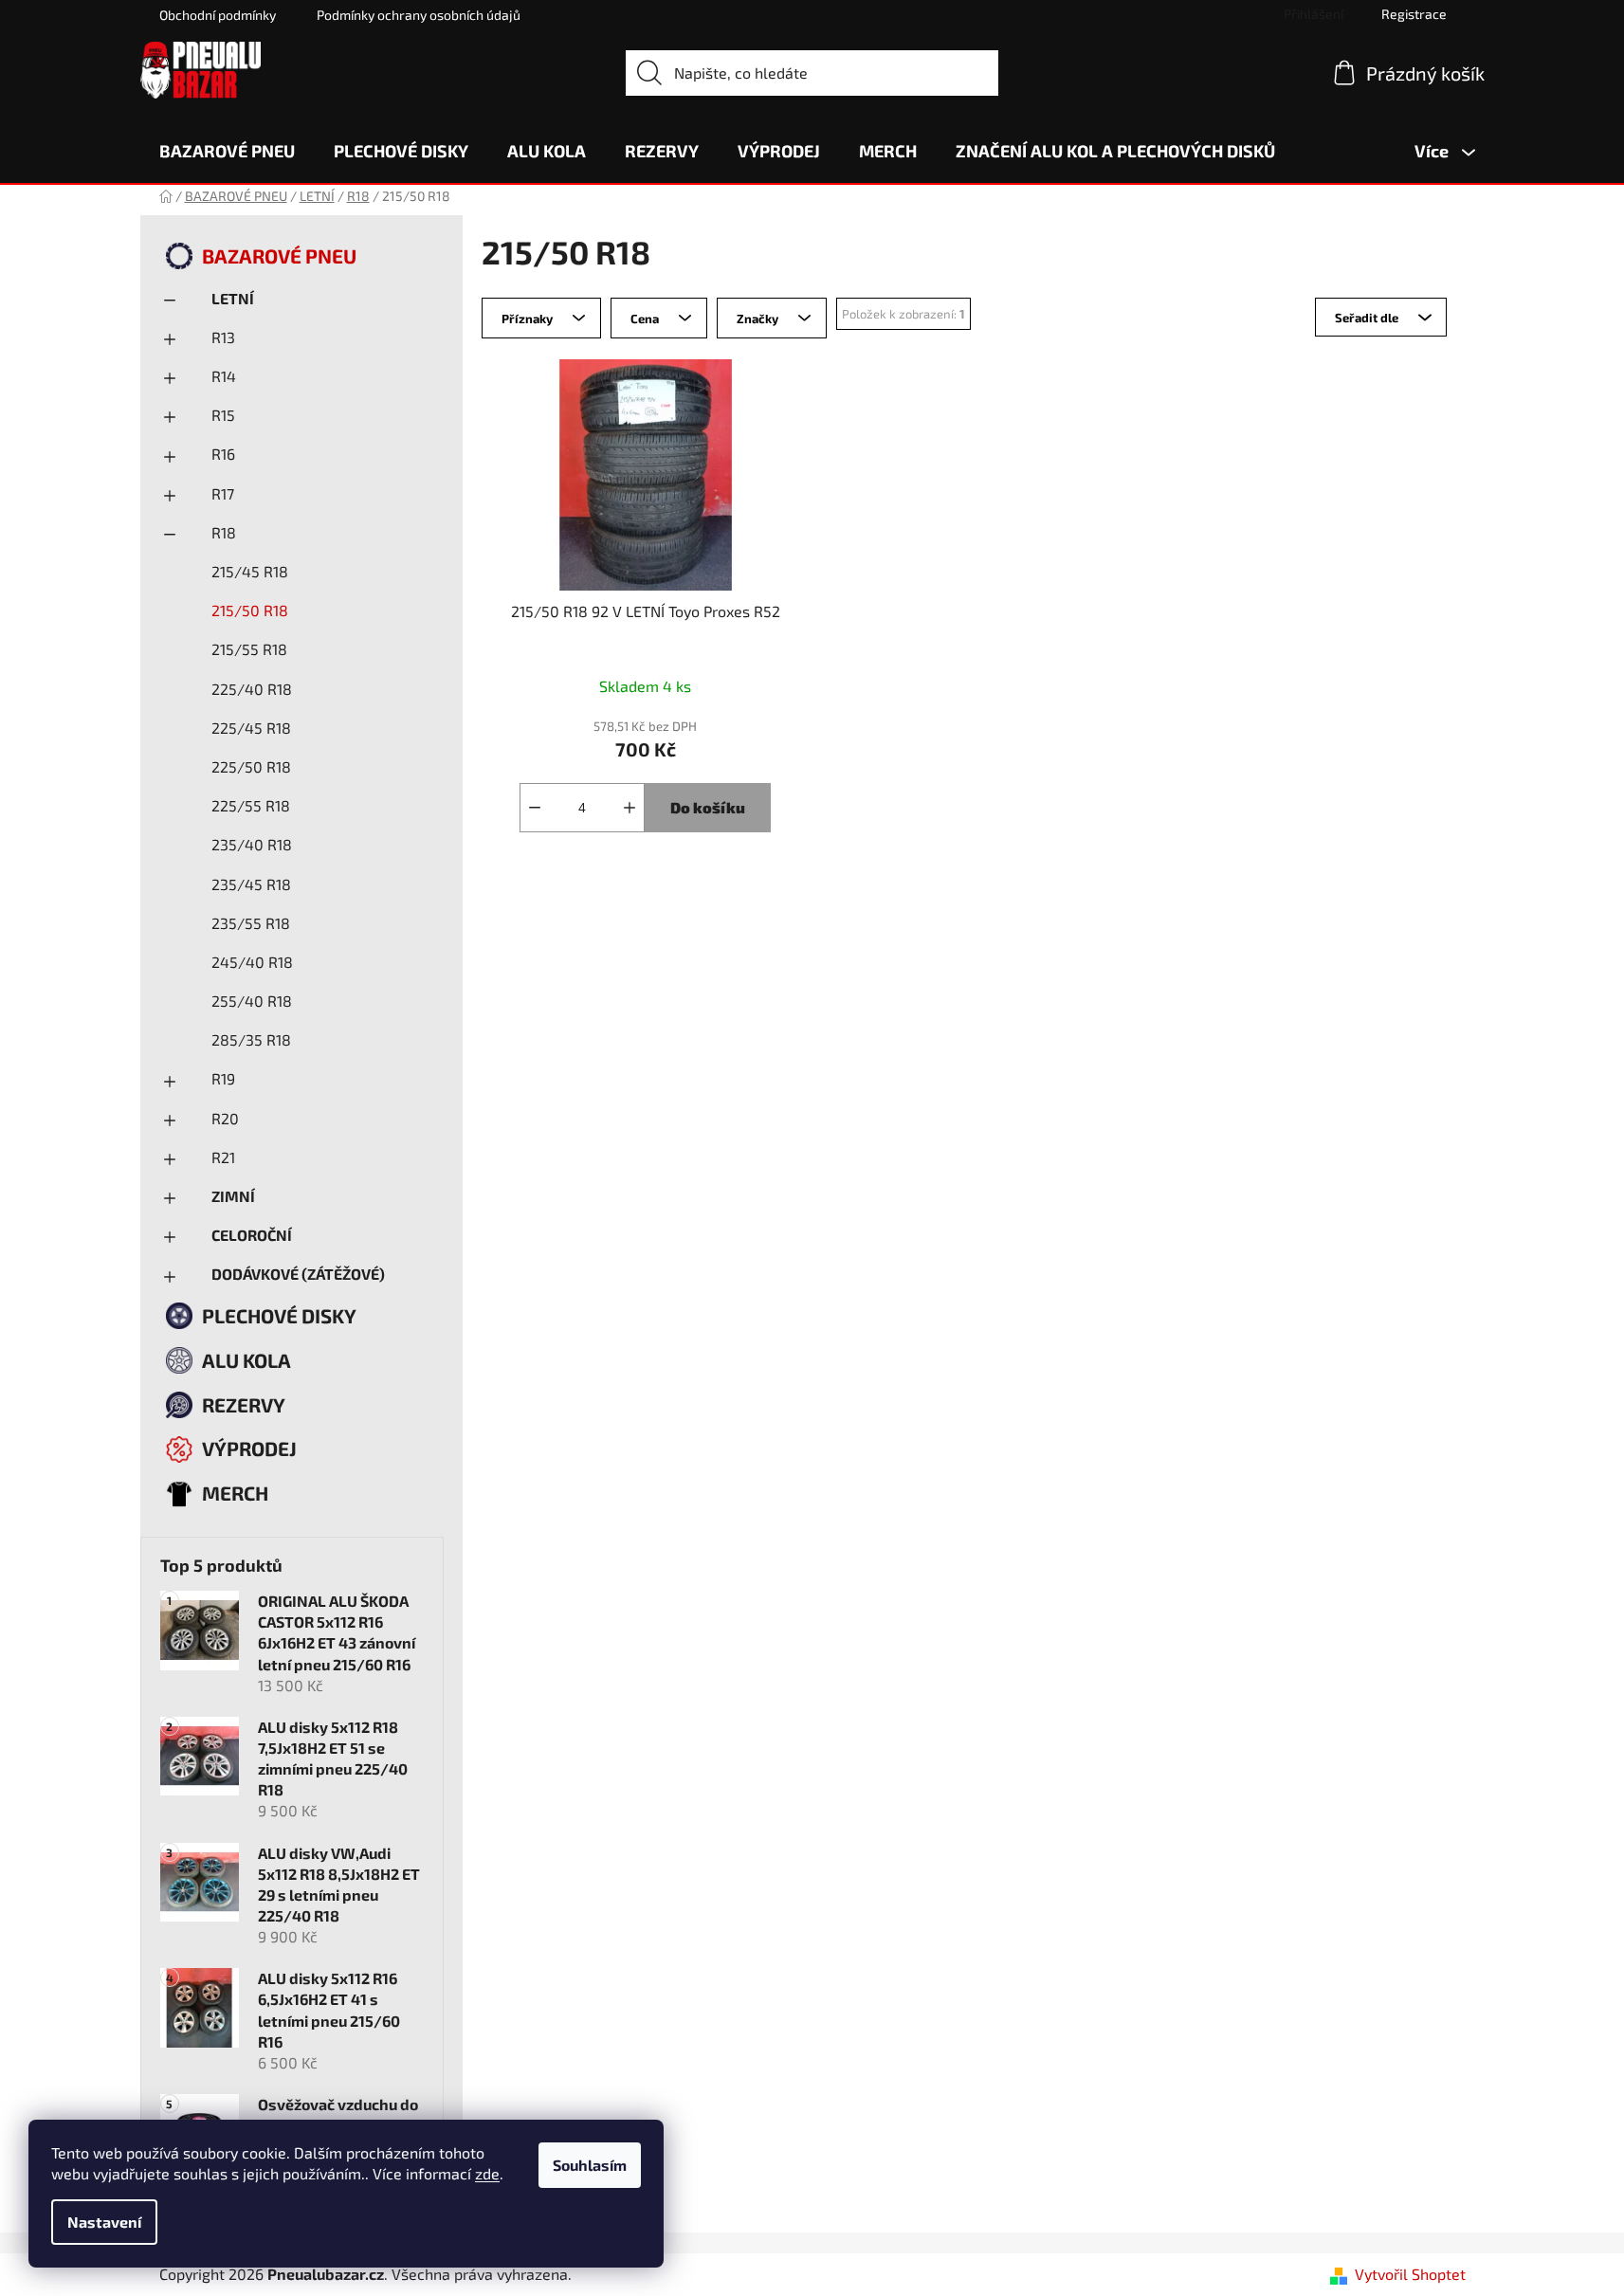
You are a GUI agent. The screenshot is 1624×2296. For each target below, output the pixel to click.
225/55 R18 (251, 805)
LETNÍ (233, 298)
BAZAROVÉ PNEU (279, 255)
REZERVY (244, 1404)
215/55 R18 (249, 649)
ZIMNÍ (233, 1196)
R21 (223, 1157)
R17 (223, 493)
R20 (225, 1118)
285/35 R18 (251, 1039)
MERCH (235, 1493)
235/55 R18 (251, 923)
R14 (224, 376)
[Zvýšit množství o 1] (630, 808)
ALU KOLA (246, 1360)
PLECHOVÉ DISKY (279, 1315)
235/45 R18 (251, 884)
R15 (223, 415)
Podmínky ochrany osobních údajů (419, 15)
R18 (224, 532)
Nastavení (104, 2222)
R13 (223, 337)
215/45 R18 (250, 571)
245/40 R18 (252, 962)
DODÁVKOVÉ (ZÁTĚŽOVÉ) (298, 1274)
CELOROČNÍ (252, 1235)
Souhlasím (590, 2165)
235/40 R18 (252, 844)
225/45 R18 (251, 728)
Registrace (1414, 14)
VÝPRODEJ (249, 1448)
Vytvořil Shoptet (1410, 2274)
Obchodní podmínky (218, 15)
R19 (223, 1078)
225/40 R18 (252, 689)
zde (487, 2173)
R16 (223, 454)
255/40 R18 (252, 1001)
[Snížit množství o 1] (535, 808)
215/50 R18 (250, 610)
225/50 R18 (251, 766)
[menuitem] (227, 151)
